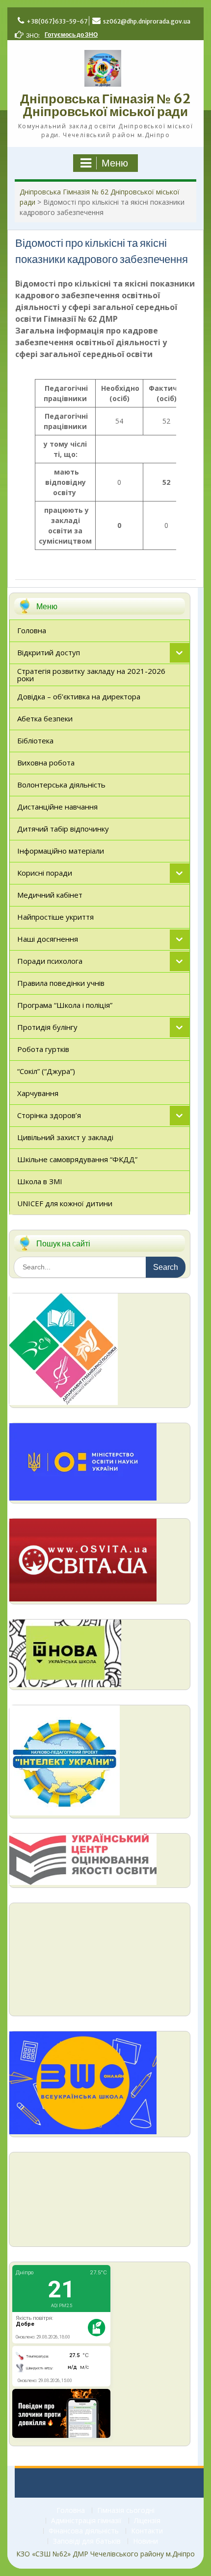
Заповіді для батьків (87, 2541)
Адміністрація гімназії (86, 2521)
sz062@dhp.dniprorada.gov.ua (147, 21)
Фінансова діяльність (84, 2531)
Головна (71, 2511)
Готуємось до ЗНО (71, 35)
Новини (145, 2541)
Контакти (147, 2531)
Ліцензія (147, 2521)
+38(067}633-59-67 (57, 21)
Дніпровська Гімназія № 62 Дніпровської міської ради (105, 105)
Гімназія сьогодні (126, 2511)
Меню (115, 163)
